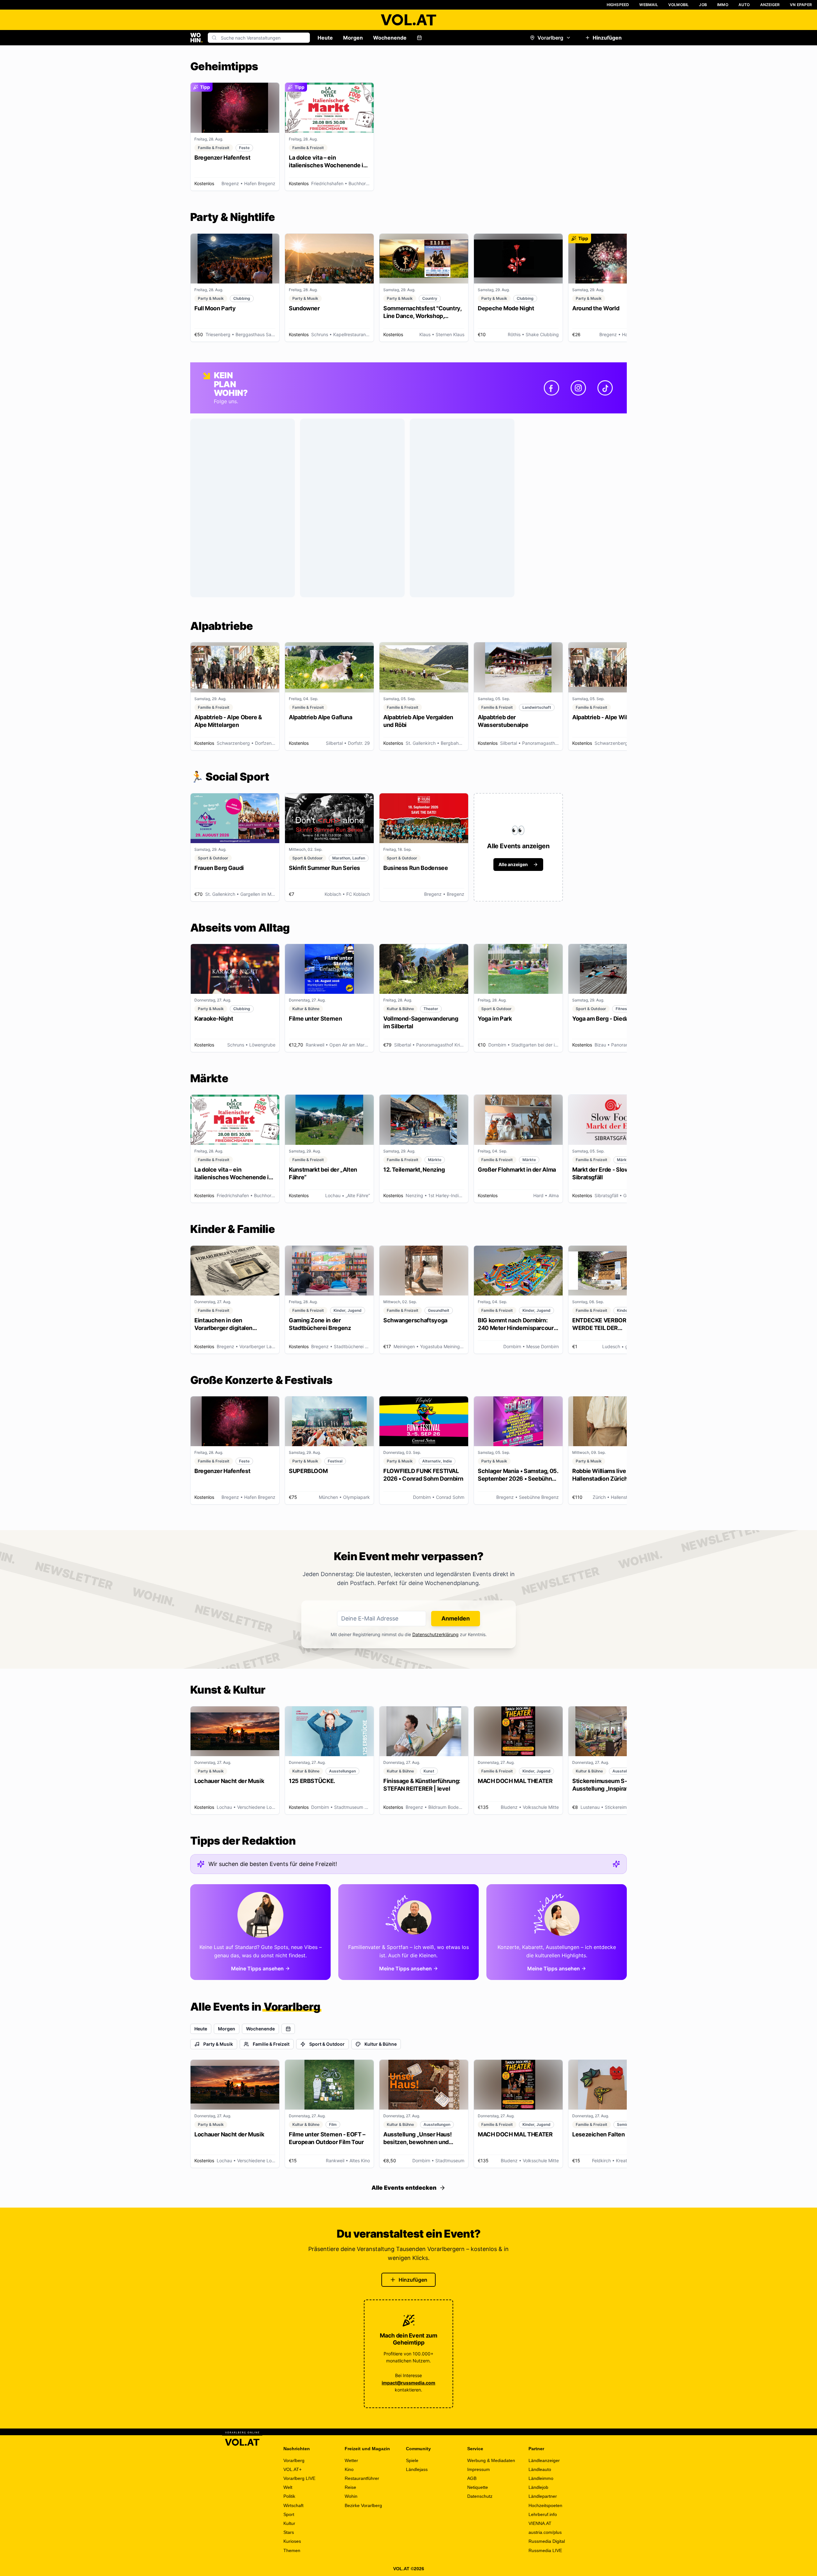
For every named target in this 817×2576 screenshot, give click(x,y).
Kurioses (292, 2541)
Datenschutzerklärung (435, 1634)
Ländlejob (538, 2487)
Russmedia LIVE (545, 2550)
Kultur (289, 2523)
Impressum (479, 2469)
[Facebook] (551, 388)
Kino (349, 2469)
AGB (472, 2478)
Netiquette (478, 2487)
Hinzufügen (607, 38)
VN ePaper (801, 5)
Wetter (351, 2460)
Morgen (353, 38)
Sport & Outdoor (327, 2044)
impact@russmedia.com (408, 2383)
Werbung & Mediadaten (491, 2460)
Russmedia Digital (547, 2541)
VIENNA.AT (540, 2523)
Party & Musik (218, 2044)
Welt (288, 2487)
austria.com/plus (545, 2532)
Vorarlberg (550, 38)
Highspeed (618, 5)
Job (703, 5)
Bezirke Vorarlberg (363, 2505)
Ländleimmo (541, 2478)
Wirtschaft (293, 2505)
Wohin (351, 2496)
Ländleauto (540, 2469)
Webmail (648, 5)
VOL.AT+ (292, 2469)
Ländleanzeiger (544, 2460)
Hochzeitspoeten (545, 2505)
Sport (289, 2514)
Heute (325, 38)
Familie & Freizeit (271, 2044)
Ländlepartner (543, 2496)
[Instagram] (578, 388)
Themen (292, 2550)
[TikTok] (605, 388)
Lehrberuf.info (543, 2514)
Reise (350, 2487)
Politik (289, 2496)
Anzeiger (770, 5)
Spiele (412, 2460)
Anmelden (456, 1618)
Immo (723, 5)
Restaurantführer (362, 2478)
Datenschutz (480, 2496)
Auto (744, 5)
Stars (289, 2532)
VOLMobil (679, 5)
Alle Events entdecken (404, 2188)
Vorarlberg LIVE (299, 2478)
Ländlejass (417, 2469)
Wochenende (390, 38)
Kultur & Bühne (381, 2044)
